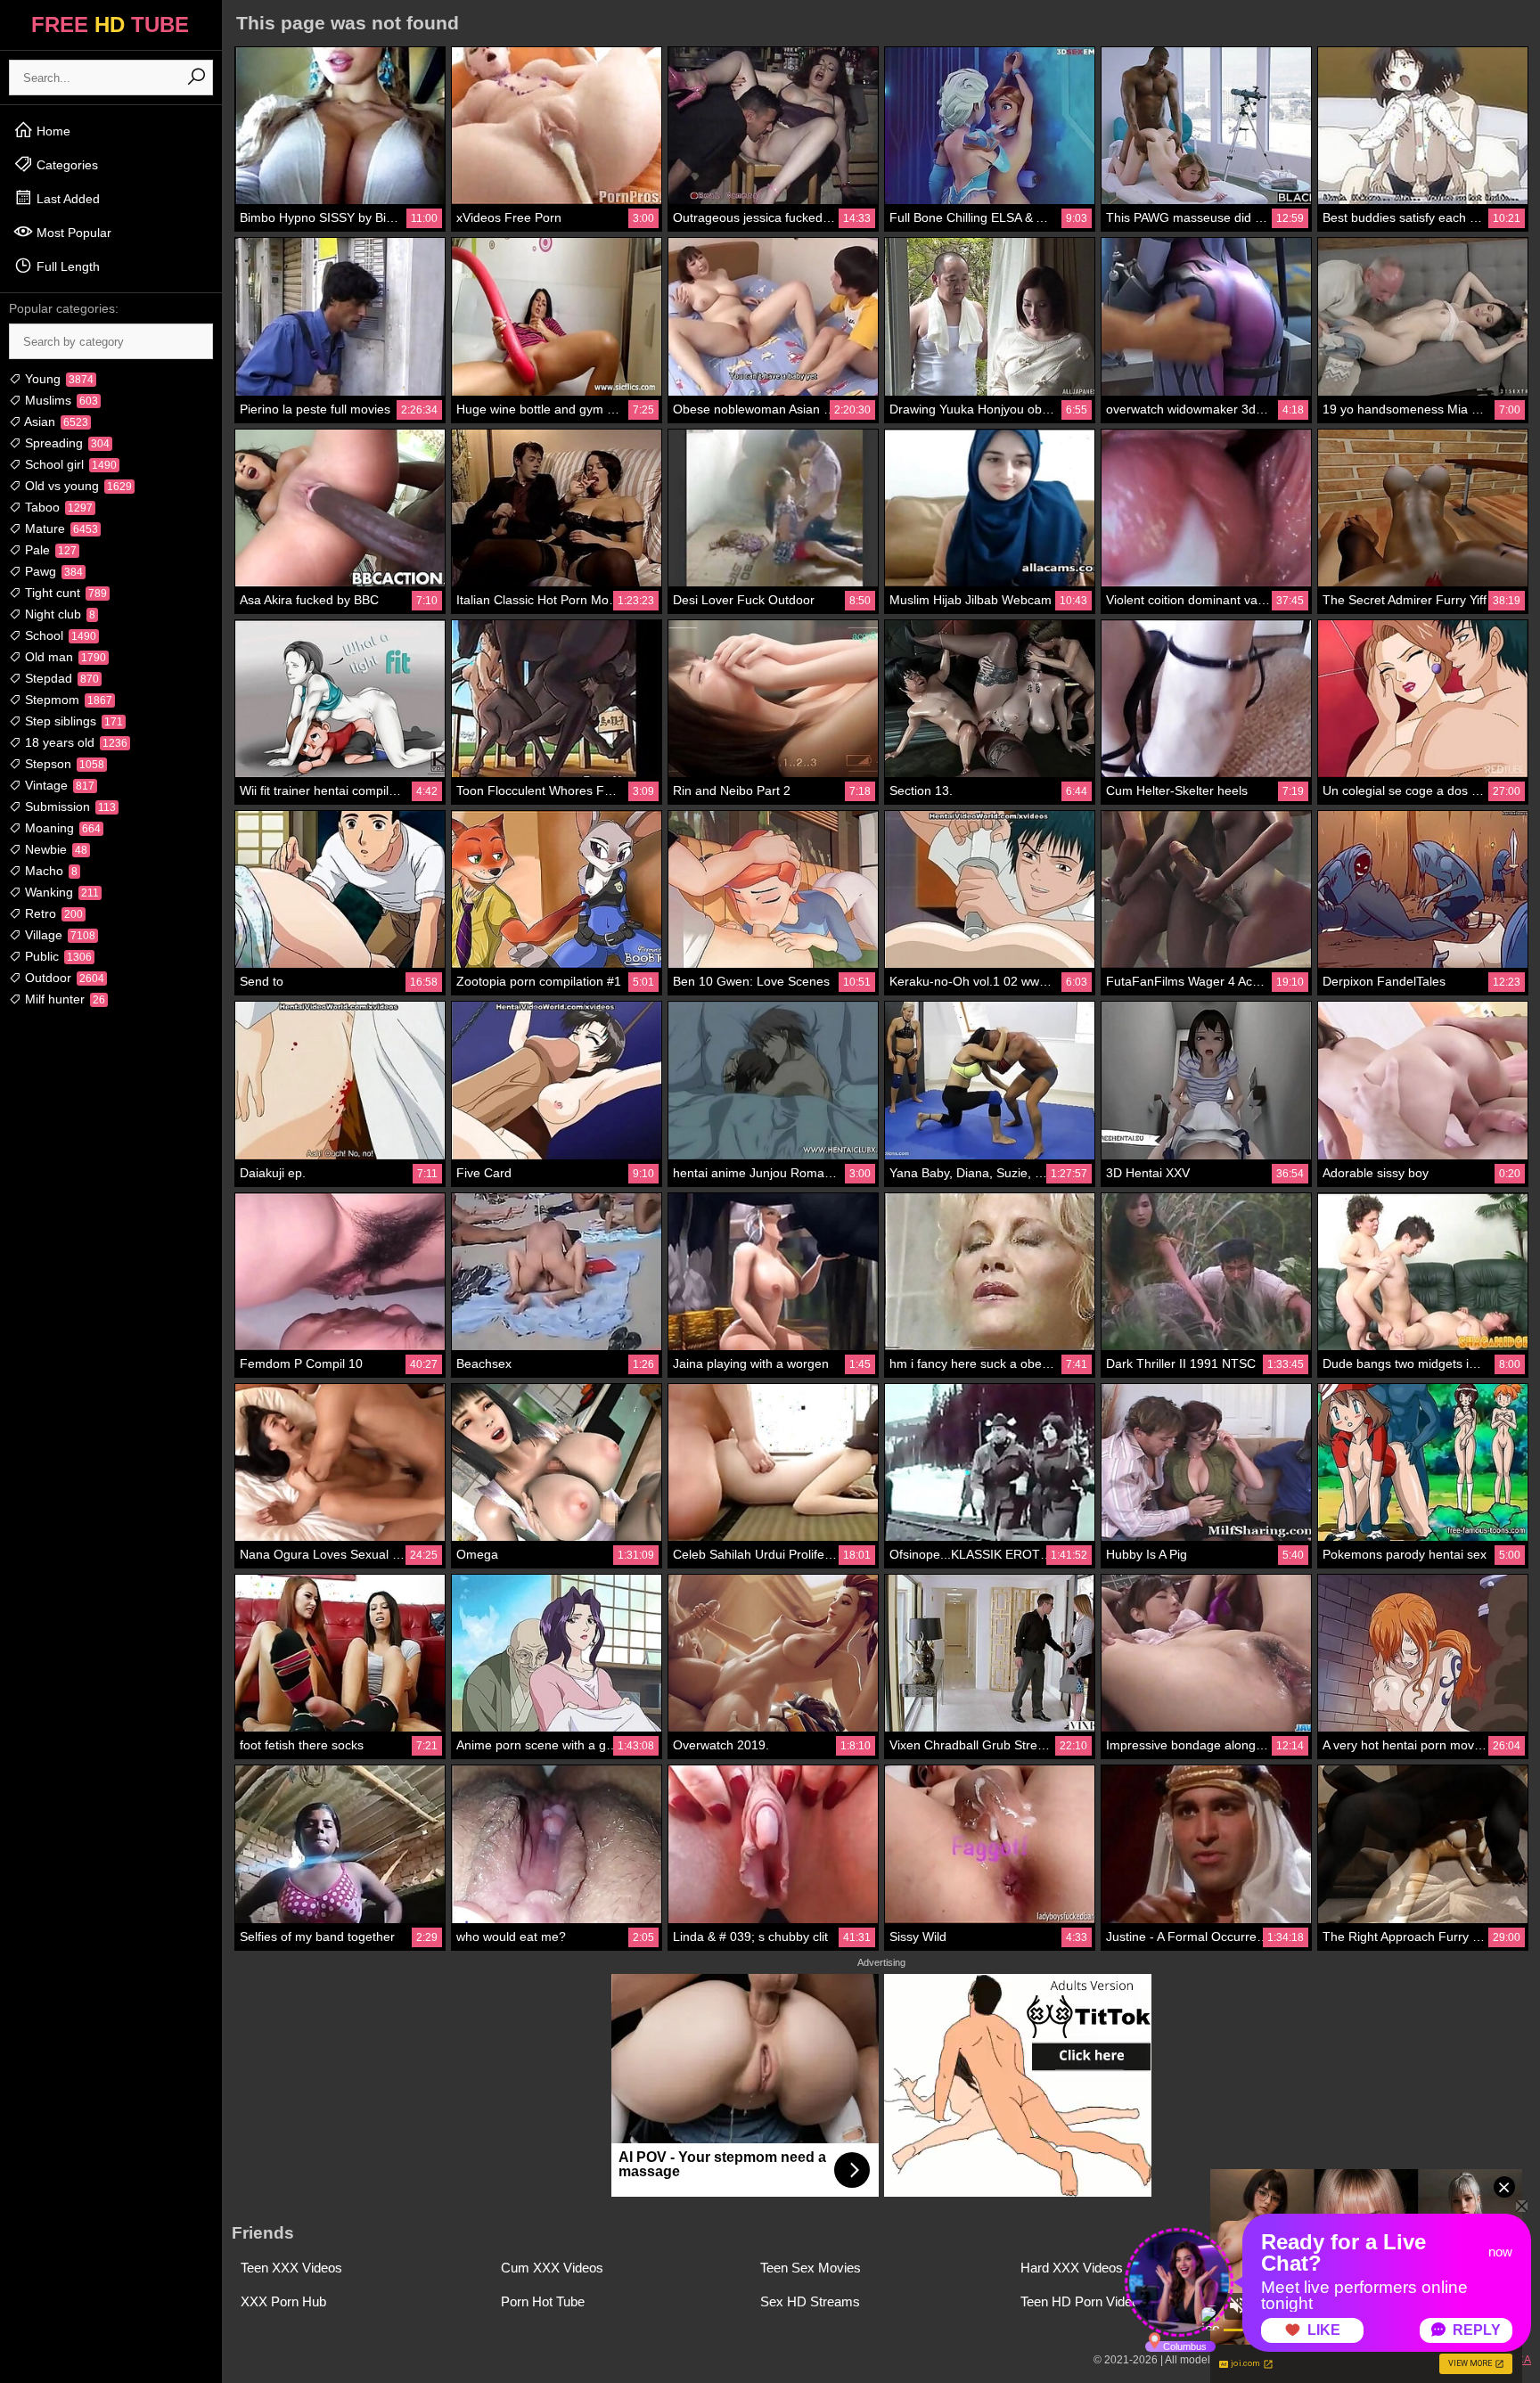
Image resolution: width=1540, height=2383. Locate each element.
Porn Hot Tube (543, 2301)
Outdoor (63, 978)
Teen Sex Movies (811, 2268)
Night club (58, 614)
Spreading (66, 443)
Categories (66, 165)
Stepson (63, 764)
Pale (49, 550)
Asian (55, 422)
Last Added (66, 199)
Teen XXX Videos (291, 2268)
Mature (60, 528)
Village (58, 935)
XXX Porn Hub (283, 2301)
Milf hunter (63, 999)
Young (57, 379)
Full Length (66, 266)
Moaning (61, 828)
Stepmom (67, 700)
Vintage (58, 785)
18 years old (74, 742)
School (59, 635)
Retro (52, 913)
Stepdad (60, 678)
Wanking (60, 892)
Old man (64, 657)
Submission (69, 807)
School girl (69, 464)
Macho (49, 871)
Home (52, 131)
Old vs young (77, 486)
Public (57, 956)
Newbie (54, 849)
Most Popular (72, 233)
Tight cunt (64, 593)
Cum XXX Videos (552, 2268)
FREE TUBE (110, 25)
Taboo (57, 507)
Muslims (60, 400)
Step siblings (72, 721)
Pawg (52, 571)
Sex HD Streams (810, 2301)
